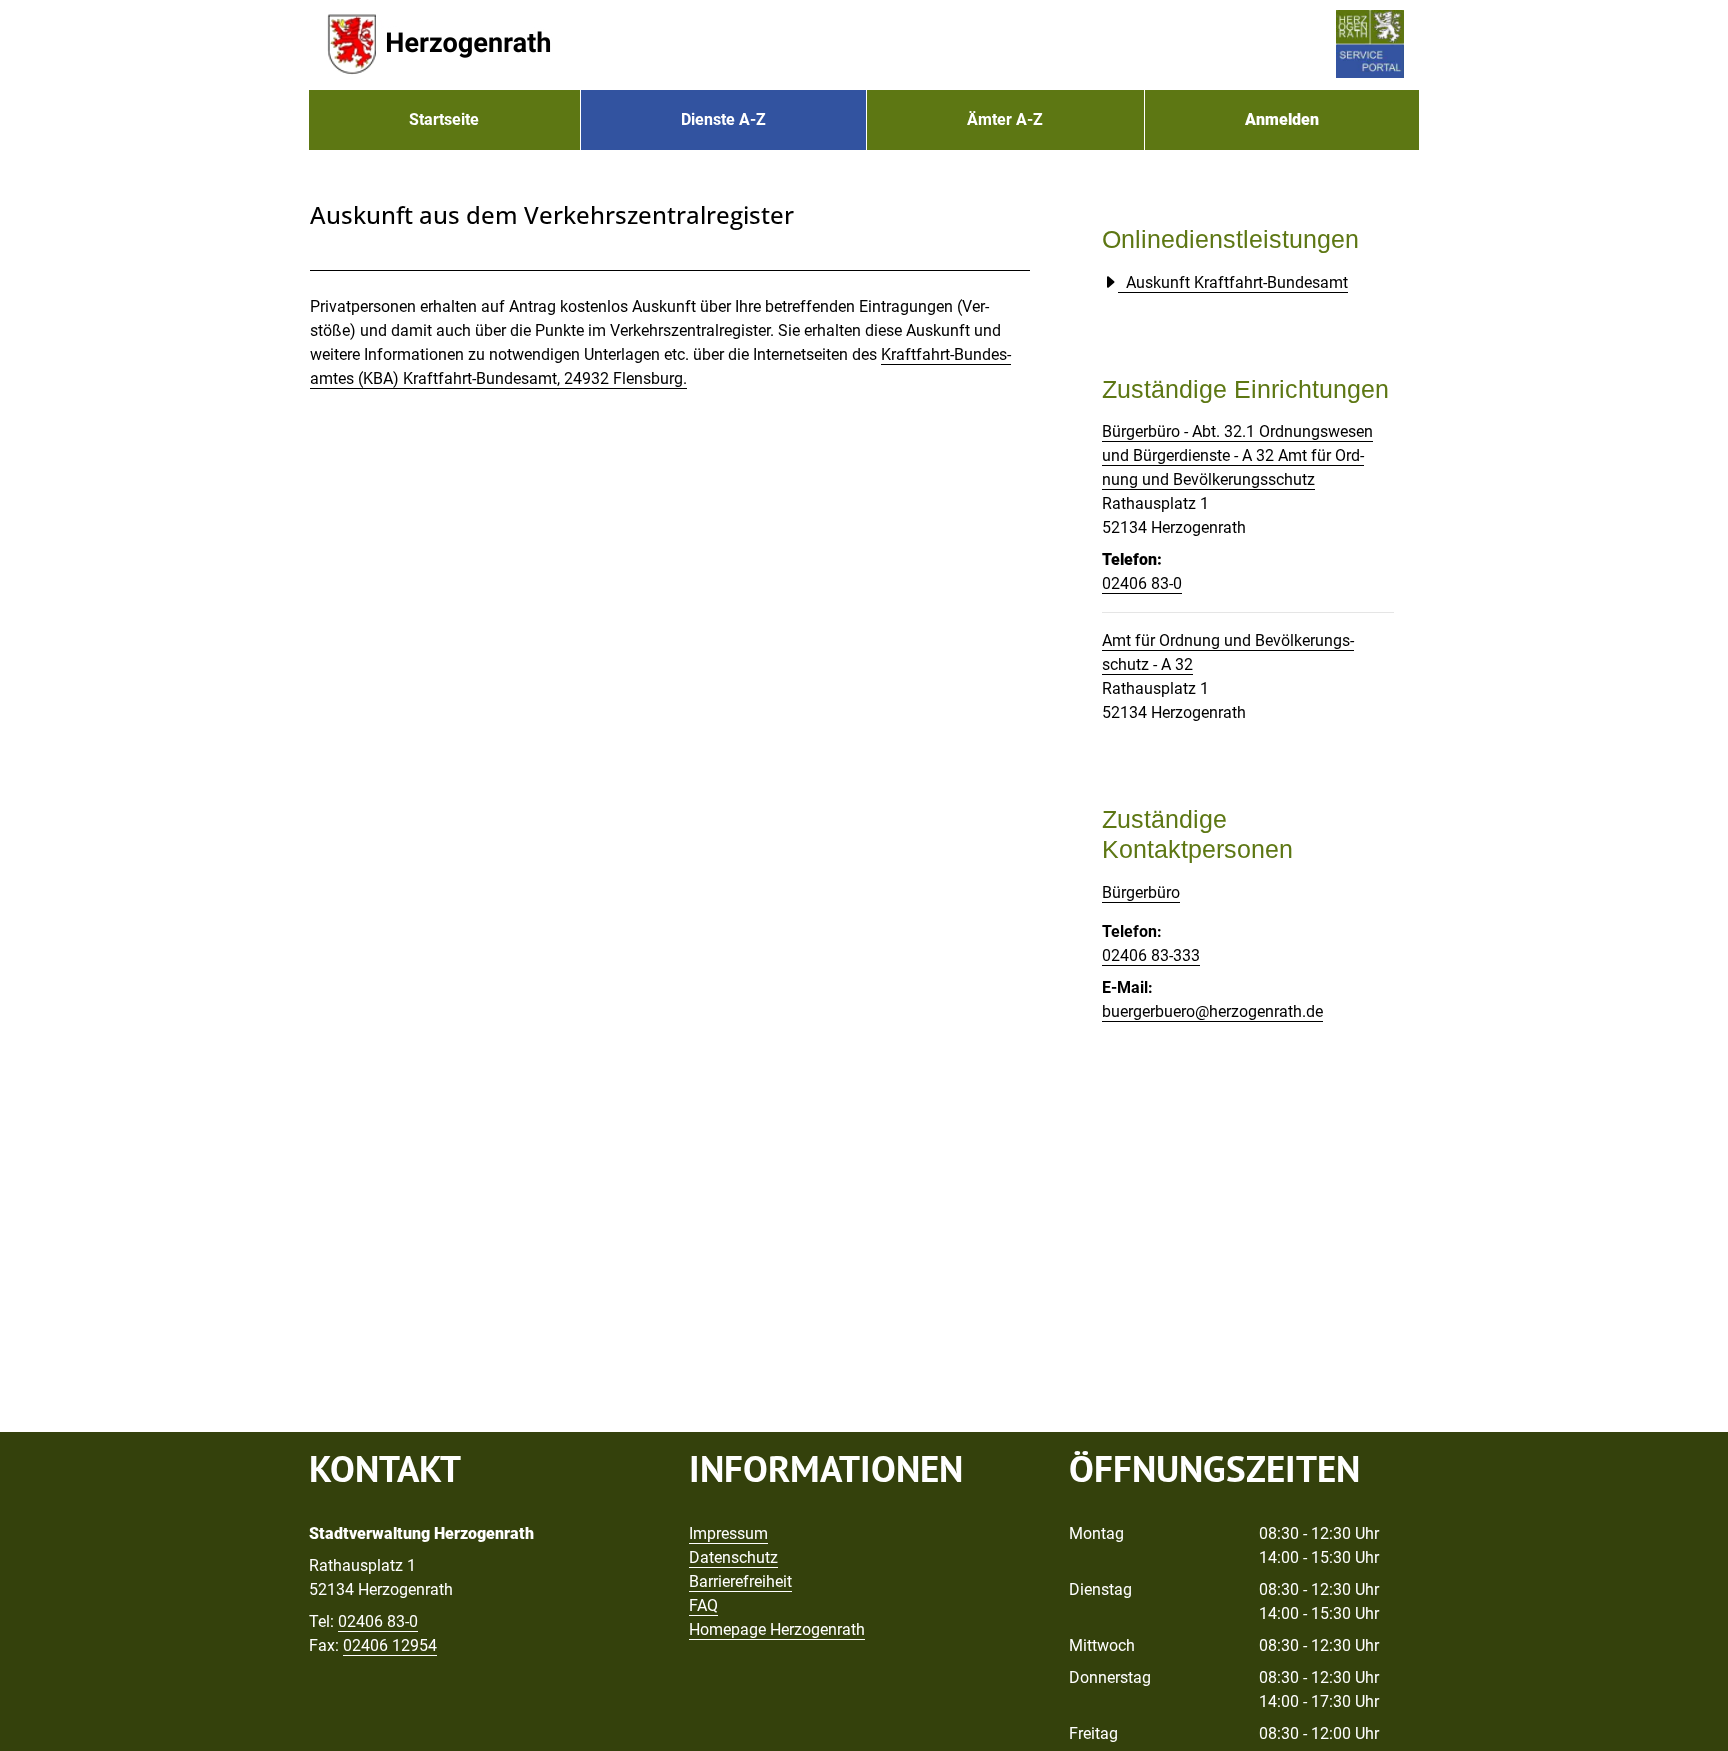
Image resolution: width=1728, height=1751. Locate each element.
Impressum (728, 1533)
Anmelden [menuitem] (1282, 119)
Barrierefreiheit (740, 1581)
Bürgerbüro (1141, 892)
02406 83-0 (1142, 583)
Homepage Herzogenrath (777, 1629)
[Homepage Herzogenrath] (439, 45)
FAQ (703, 1605)
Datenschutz (733, 1557)
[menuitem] (444, 120)
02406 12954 (390, 1645)
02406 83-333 (1151, 955)
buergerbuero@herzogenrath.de (1212, 1011)
